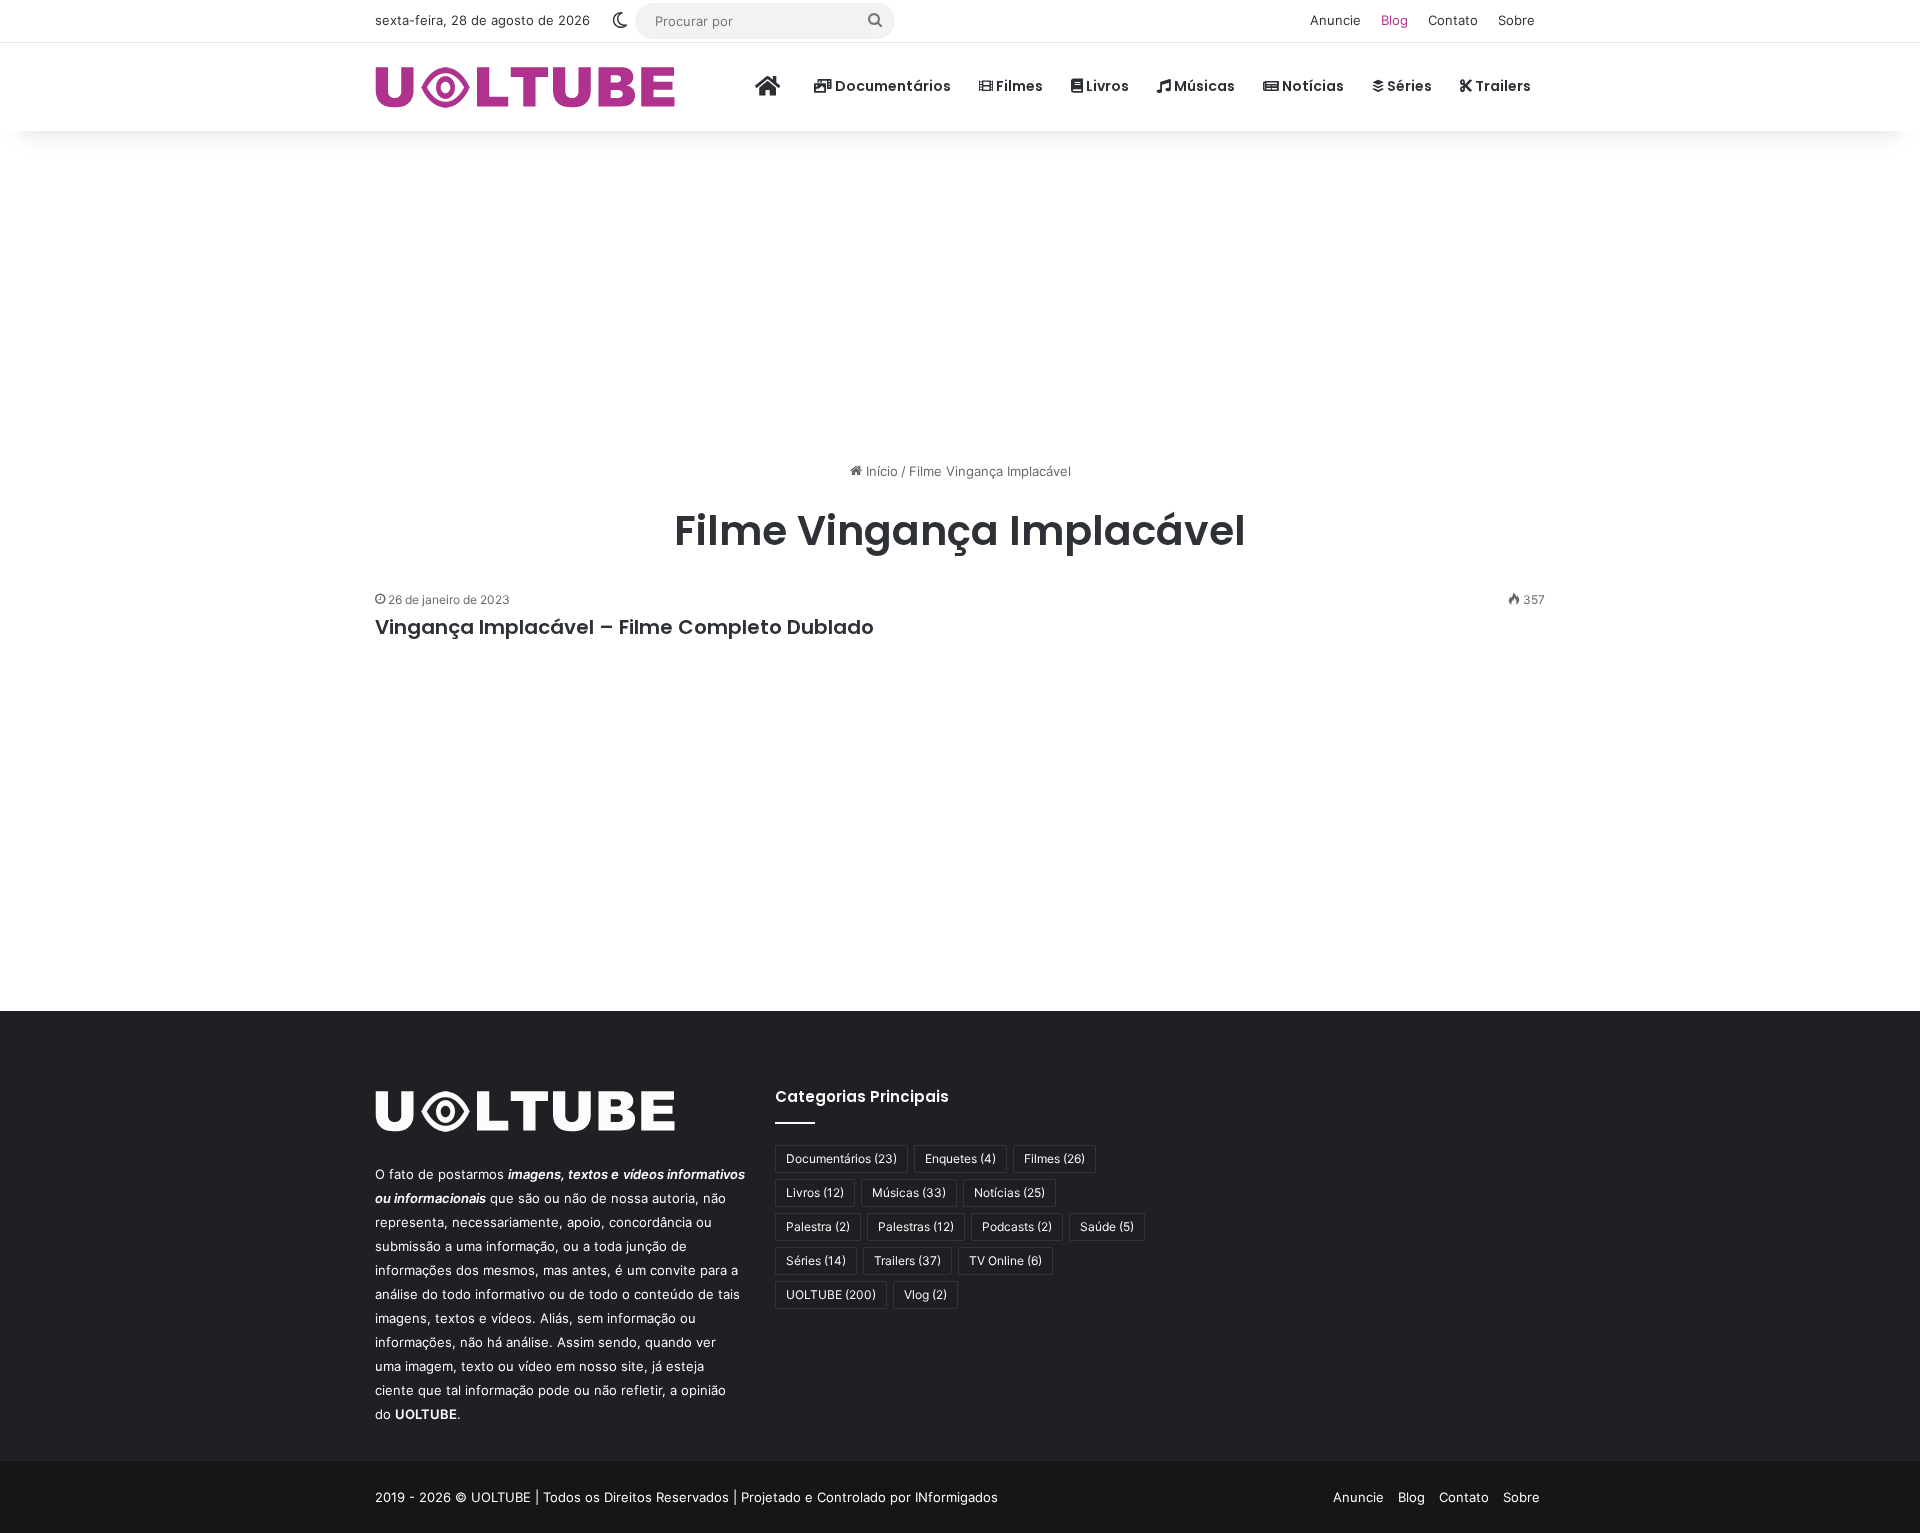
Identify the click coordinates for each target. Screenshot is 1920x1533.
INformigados (956, 1497)
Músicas (1203, 86)
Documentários (891, 86)
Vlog (925, 1294)
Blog (1394, 20)
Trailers (1501, 86)
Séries (1408, 86)
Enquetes (960, 1158)
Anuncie (1335, 20)
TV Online (1005, 1260)
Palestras (916, 1226)
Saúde (1107, 1226)
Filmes (1018, 86)
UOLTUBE (831, 1294)
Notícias (1311, 86)
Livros (1106, 86)
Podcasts (1017, 1226)
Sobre (1516, 20)
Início (880, 471)
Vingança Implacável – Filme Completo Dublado (624, 627)
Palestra (818, 1226)
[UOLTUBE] (525, 86)
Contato (1453, 20)
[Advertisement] (960, 291)
